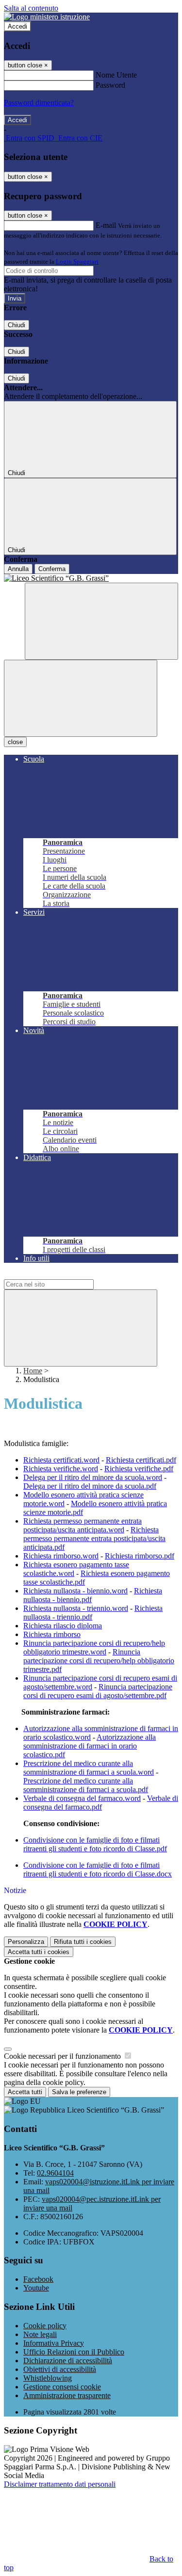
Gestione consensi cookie (62, 2387)
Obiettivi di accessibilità (60, 2369)
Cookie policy (45, 2326)
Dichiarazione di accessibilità (68, 2361)
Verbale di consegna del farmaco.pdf (101, 1803)
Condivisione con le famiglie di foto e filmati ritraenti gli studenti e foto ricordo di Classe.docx (98, 1869)
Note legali (40, 2334)
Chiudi (17, 325)
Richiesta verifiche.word (61, 1469)
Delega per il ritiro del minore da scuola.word (93, 1477)
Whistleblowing (48, 2378)
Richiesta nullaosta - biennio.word (75, 1591)
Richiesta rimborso (52, 1634)
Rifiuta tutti (83, 1942)
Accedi (17, 26)
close (15, 742)
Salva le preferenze (79, 2092)
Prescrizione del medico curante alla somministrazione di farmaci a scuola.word (89, 1768)
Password (110, 85)
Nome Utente (116, 75)
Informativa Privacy (54, 2343)
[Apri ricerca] (101, 621)
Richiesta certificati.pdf (141, 1460)
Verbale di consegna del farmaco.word (82, 1798)
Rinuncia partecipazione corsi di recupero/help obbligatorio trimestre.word (94, 1647)
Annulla (18, 569)
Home (33, 1371)
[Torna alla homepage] (91, 578)
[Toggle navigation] (81, 698)
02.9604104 (55, 2173)
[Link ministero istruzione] (47, 17)
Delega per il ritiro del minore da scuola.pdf (90, 1486)
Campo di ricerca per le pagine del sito (63, 1275)
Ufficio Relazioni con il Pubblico (74, 2352)
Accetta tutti (39, 1952)
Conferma (52, 569)
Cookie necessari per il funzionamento (63, 2056)
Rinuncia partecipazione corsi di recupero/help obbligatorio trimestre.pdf (99, 1661)
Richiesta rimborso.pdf (140, 1556)
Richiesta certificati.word (61, 1460)
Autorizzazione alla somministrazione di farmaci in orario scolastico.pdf (90, 1746)
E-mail (106, 225)
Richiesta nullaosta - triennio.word (76, 1608)
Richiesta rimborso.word (61, 1556)
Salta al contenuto (31, 8)
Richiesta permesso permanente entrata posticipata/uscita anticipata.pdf (94, 1538)
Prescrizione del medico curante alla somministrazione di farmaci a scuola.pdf (86, 1785)
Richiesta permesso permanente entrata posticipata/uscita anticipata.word (83, 1525)
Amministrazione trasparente (67, 2395)
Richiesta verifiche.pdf (139, 1469)
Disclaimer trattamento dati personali (60, 2484)
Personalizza (26, 1942)
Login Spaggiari (77, 262)
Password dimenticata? (39, 103)
